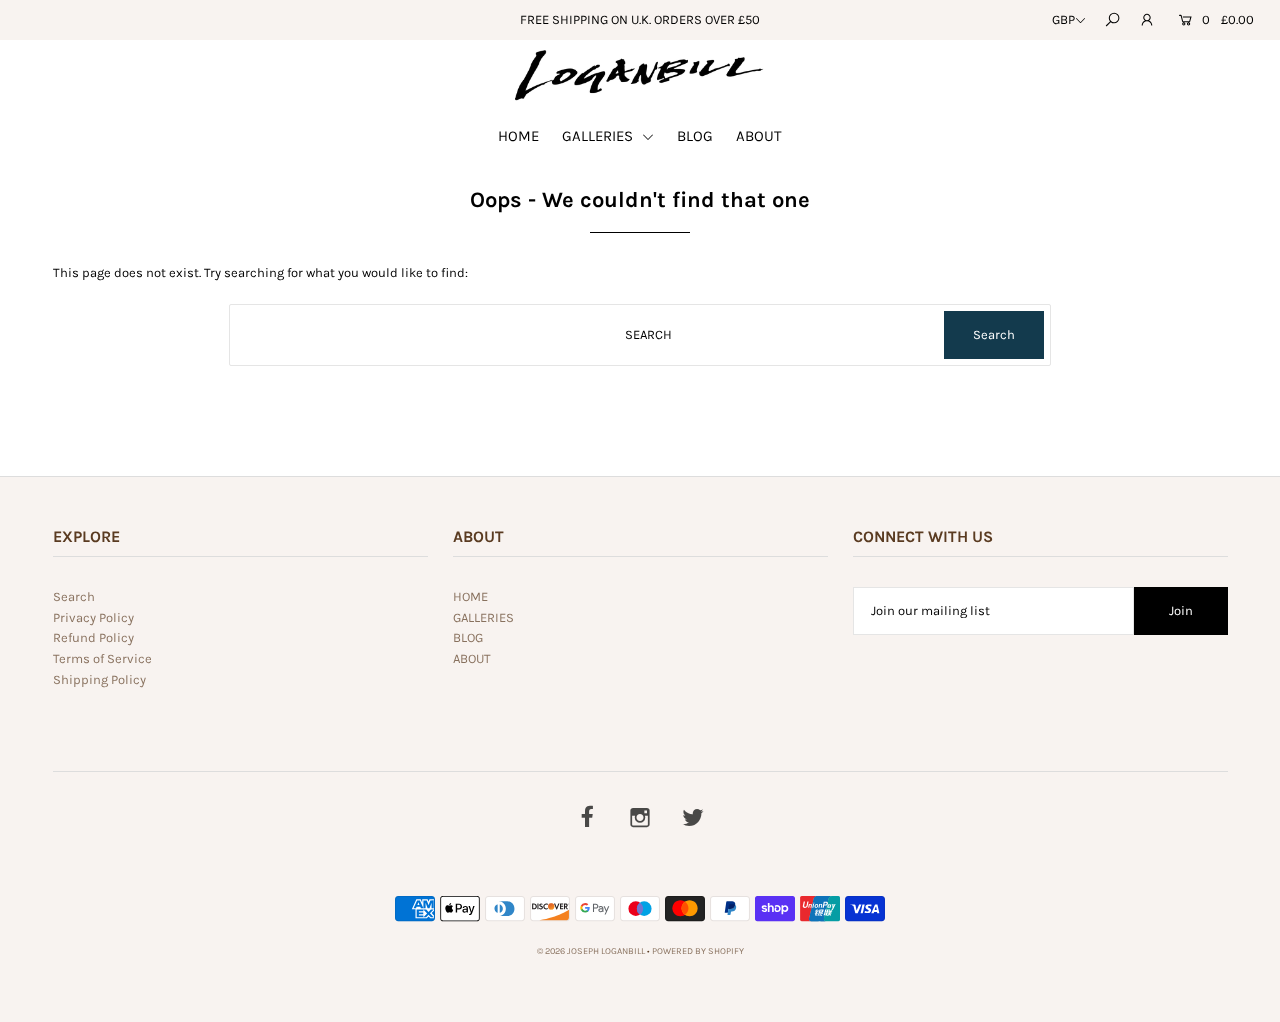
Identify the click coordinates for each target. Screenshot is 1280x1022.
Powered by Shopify (698, 951)
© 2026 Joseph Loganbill (591, 951)
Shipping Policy (99, 679)
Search (74, 596)
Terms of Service (102, 658)
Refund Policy (93, 637)
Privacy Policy (93, 617)
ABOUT (759, 136)
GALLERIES (599, 136)
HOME (518, 136)
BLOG (695, 136)
